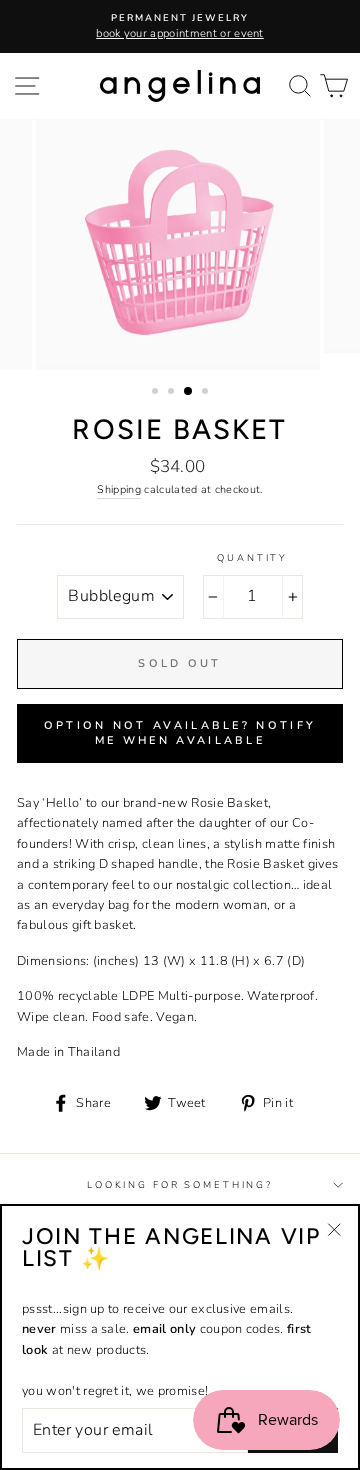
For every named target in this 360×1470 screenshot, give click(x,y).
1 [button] (157, 393)
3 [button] (189, 392)
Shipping (119, 489)
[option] (180, 26)
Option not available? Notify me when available (180, 733)
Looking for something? (180, 1184)
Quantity (252, 557)
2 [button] (173, 393)
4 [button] (207, 393)
